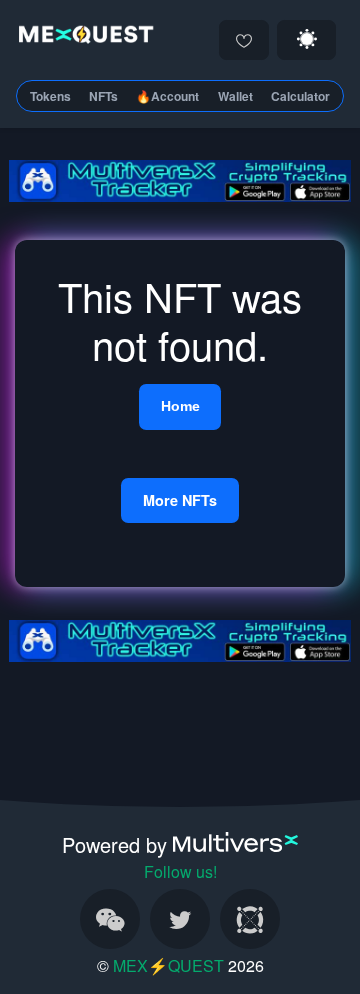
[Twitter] (180, 919)
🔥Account (167, 96)
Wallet (235, 96)
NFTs (103, 96)
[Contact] (110, 919)
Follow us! (180, 871)
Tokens (50, 96)
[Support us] (244, 40)
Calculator (300, 96)
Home (180, 406)
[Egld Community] (250, 919)
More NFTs (180, 500)
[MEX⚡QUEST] (82, 37)
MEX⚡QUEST (168, 965)
